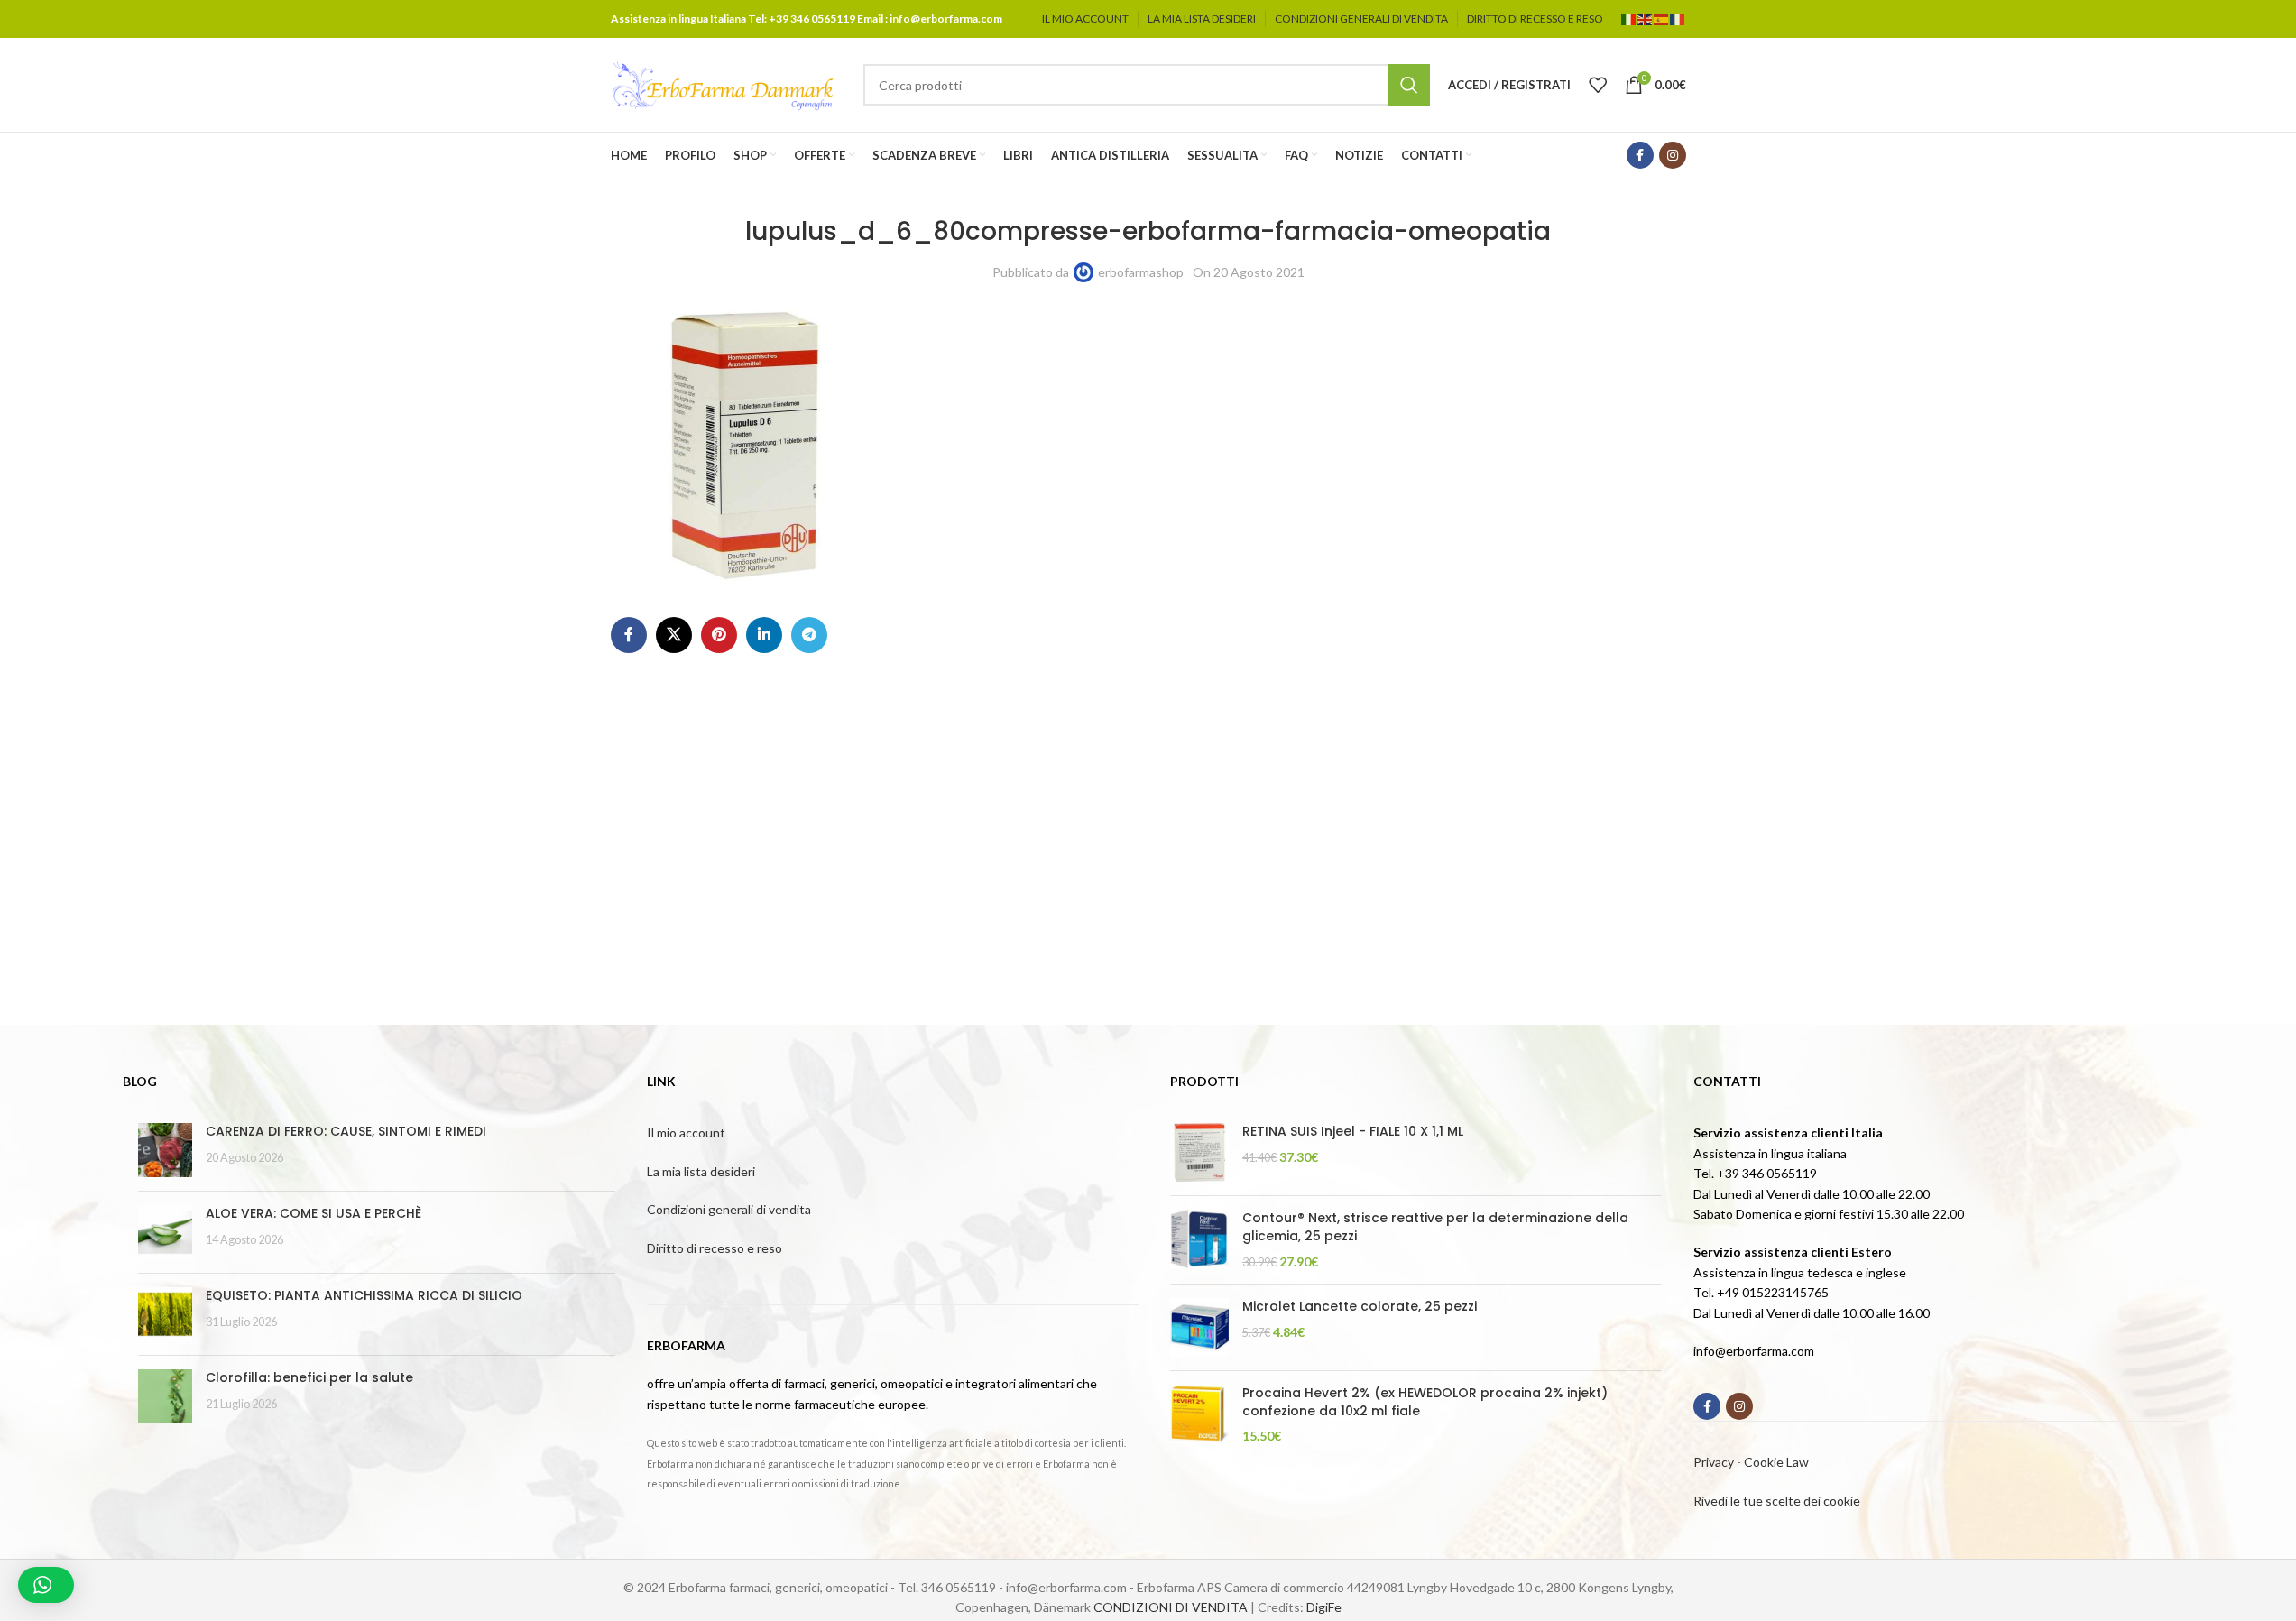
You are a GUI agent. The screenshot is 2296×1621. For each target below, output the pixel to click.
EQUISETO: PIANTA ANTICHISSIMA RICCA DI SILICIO (364, 1295)
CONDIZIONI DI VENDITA (1171, 1607)
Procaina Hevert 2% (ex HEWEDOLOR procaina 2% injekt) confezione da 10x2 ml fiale (1425, 1402)
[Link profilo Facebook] (1640, 155)
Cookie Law (1776, 1462)
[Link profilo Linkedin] (764, 635)
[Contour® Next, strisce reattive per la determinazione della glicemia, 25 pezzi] (1199, 1240)
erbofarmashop (1141, 272)
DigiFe (1324, 1607)
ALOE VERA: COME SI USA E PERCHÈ (314, 1213)
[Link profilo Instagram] (1673, 155)
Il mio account (686, 1133)
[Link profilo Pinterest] (719, 635)
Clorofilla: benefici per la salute (309, 1377)
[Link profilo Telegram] (809, 635)
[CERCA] (1409, 85)
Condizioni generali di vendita (729, 1209)
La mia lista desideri (701, 1171)
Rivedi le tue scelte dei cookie (1777, 1501)
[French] (1678, 18)
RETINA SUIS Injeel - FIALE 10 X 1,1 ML (1353, 1132)
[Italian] (1629, 18)
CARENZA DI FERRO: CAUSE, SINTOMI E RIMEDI (346, 1131)
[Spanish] (1662, 18)
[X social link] (674, 635)
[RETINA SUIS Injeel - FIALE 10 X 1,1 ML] (1199, 1152)
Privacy (1714, 1462)
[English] (1646, 18)
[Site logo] (724, 83)
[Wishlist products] (1598, 85)
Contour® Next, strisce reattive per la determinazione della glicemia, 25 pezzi (1435, 1227)
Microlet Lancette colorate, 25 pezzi (1360, 1307)
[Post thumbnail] (165, 1150)
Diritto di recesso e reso (715, 1248)
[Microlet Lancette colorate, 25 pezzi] (1199, 1327)
